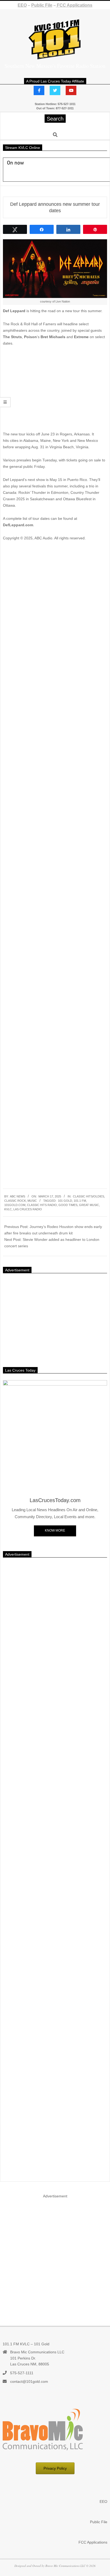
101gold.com (15, 1205)
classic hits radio (42, 1205)
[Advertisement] (55, 391)
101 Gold (65, 1201)
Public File (42, 5)
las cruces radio (28, 1209)
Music (32, 1201)
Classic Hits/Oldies (89, 1196)
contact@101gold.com (29, 2381)
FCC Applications (74, 5)
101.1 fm (80, 1201)
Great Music (89, 1205)
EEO (22, 5)
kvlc (8, 1209)
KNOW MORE (55, 1530)
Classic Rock (15, 1201)
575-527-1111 (22, 2373)
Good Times (68, 1205)
